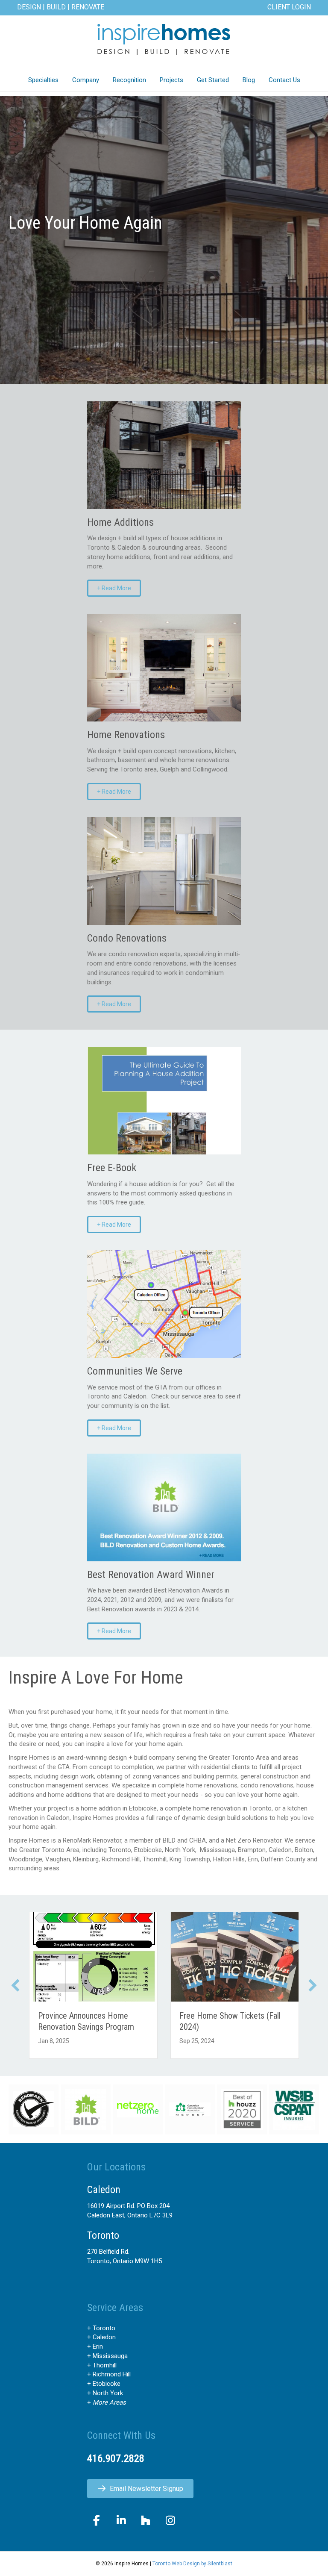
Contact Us (284, 80)
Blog (249, 80)
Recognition (129, 80)
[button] (15, 1985)
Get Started (213, 80)
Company (86, 80)
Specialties (43, 80)
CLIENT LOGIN (289, 7)
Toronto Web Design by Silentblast (192, 2564)
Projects (171, 80)
